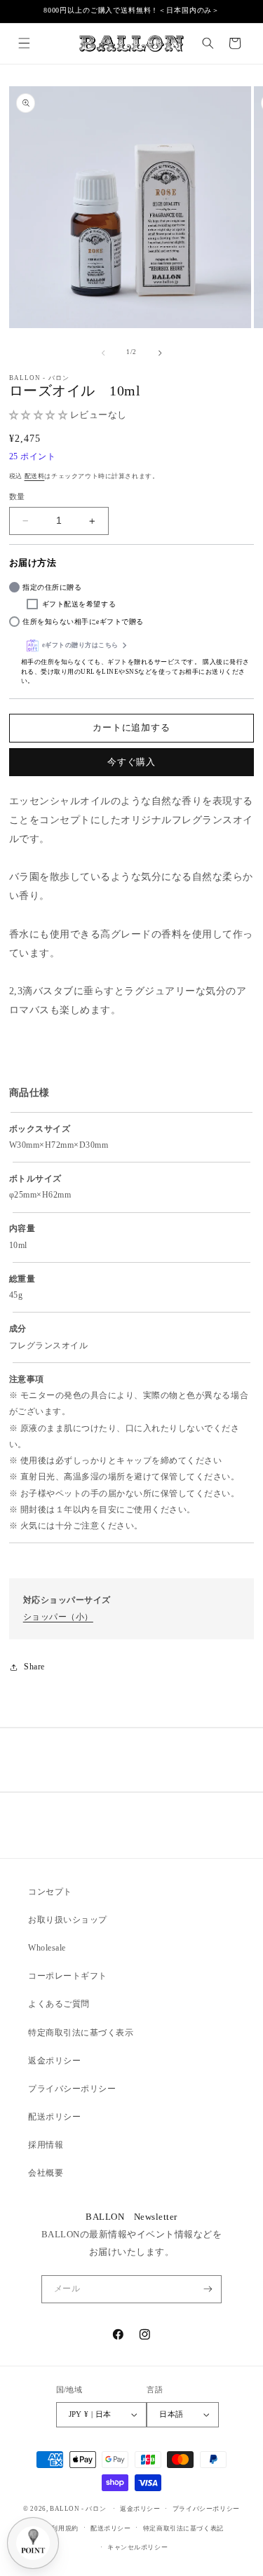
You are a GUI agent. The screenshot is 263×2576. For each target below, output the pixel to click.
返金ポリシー (54, 2061)
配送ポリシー (54, 2117)
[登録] (208, 2289)
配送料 (35, 476)
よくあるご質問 (59, 2004)
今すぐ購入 (131, 762)
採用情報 (46, 2145)
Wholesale (47, 1948)
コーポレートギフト (68, 1976)
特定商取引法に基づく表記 (183, 2528)
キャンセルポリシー (137, 2547)
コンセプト (50, 1892)
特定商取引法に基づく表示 (81, 2033)
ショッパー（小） (58, 1617)
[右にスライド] (160, 353)
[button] (23, 43)
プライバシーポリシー (72, 2089)
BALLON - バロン (78, 2509)
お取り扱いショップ (68, 1920)
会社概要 (46, 2173)
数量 (17, 496)
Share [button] (34, 1667)
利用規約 (65, 2528)
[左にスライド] (103, 353)
